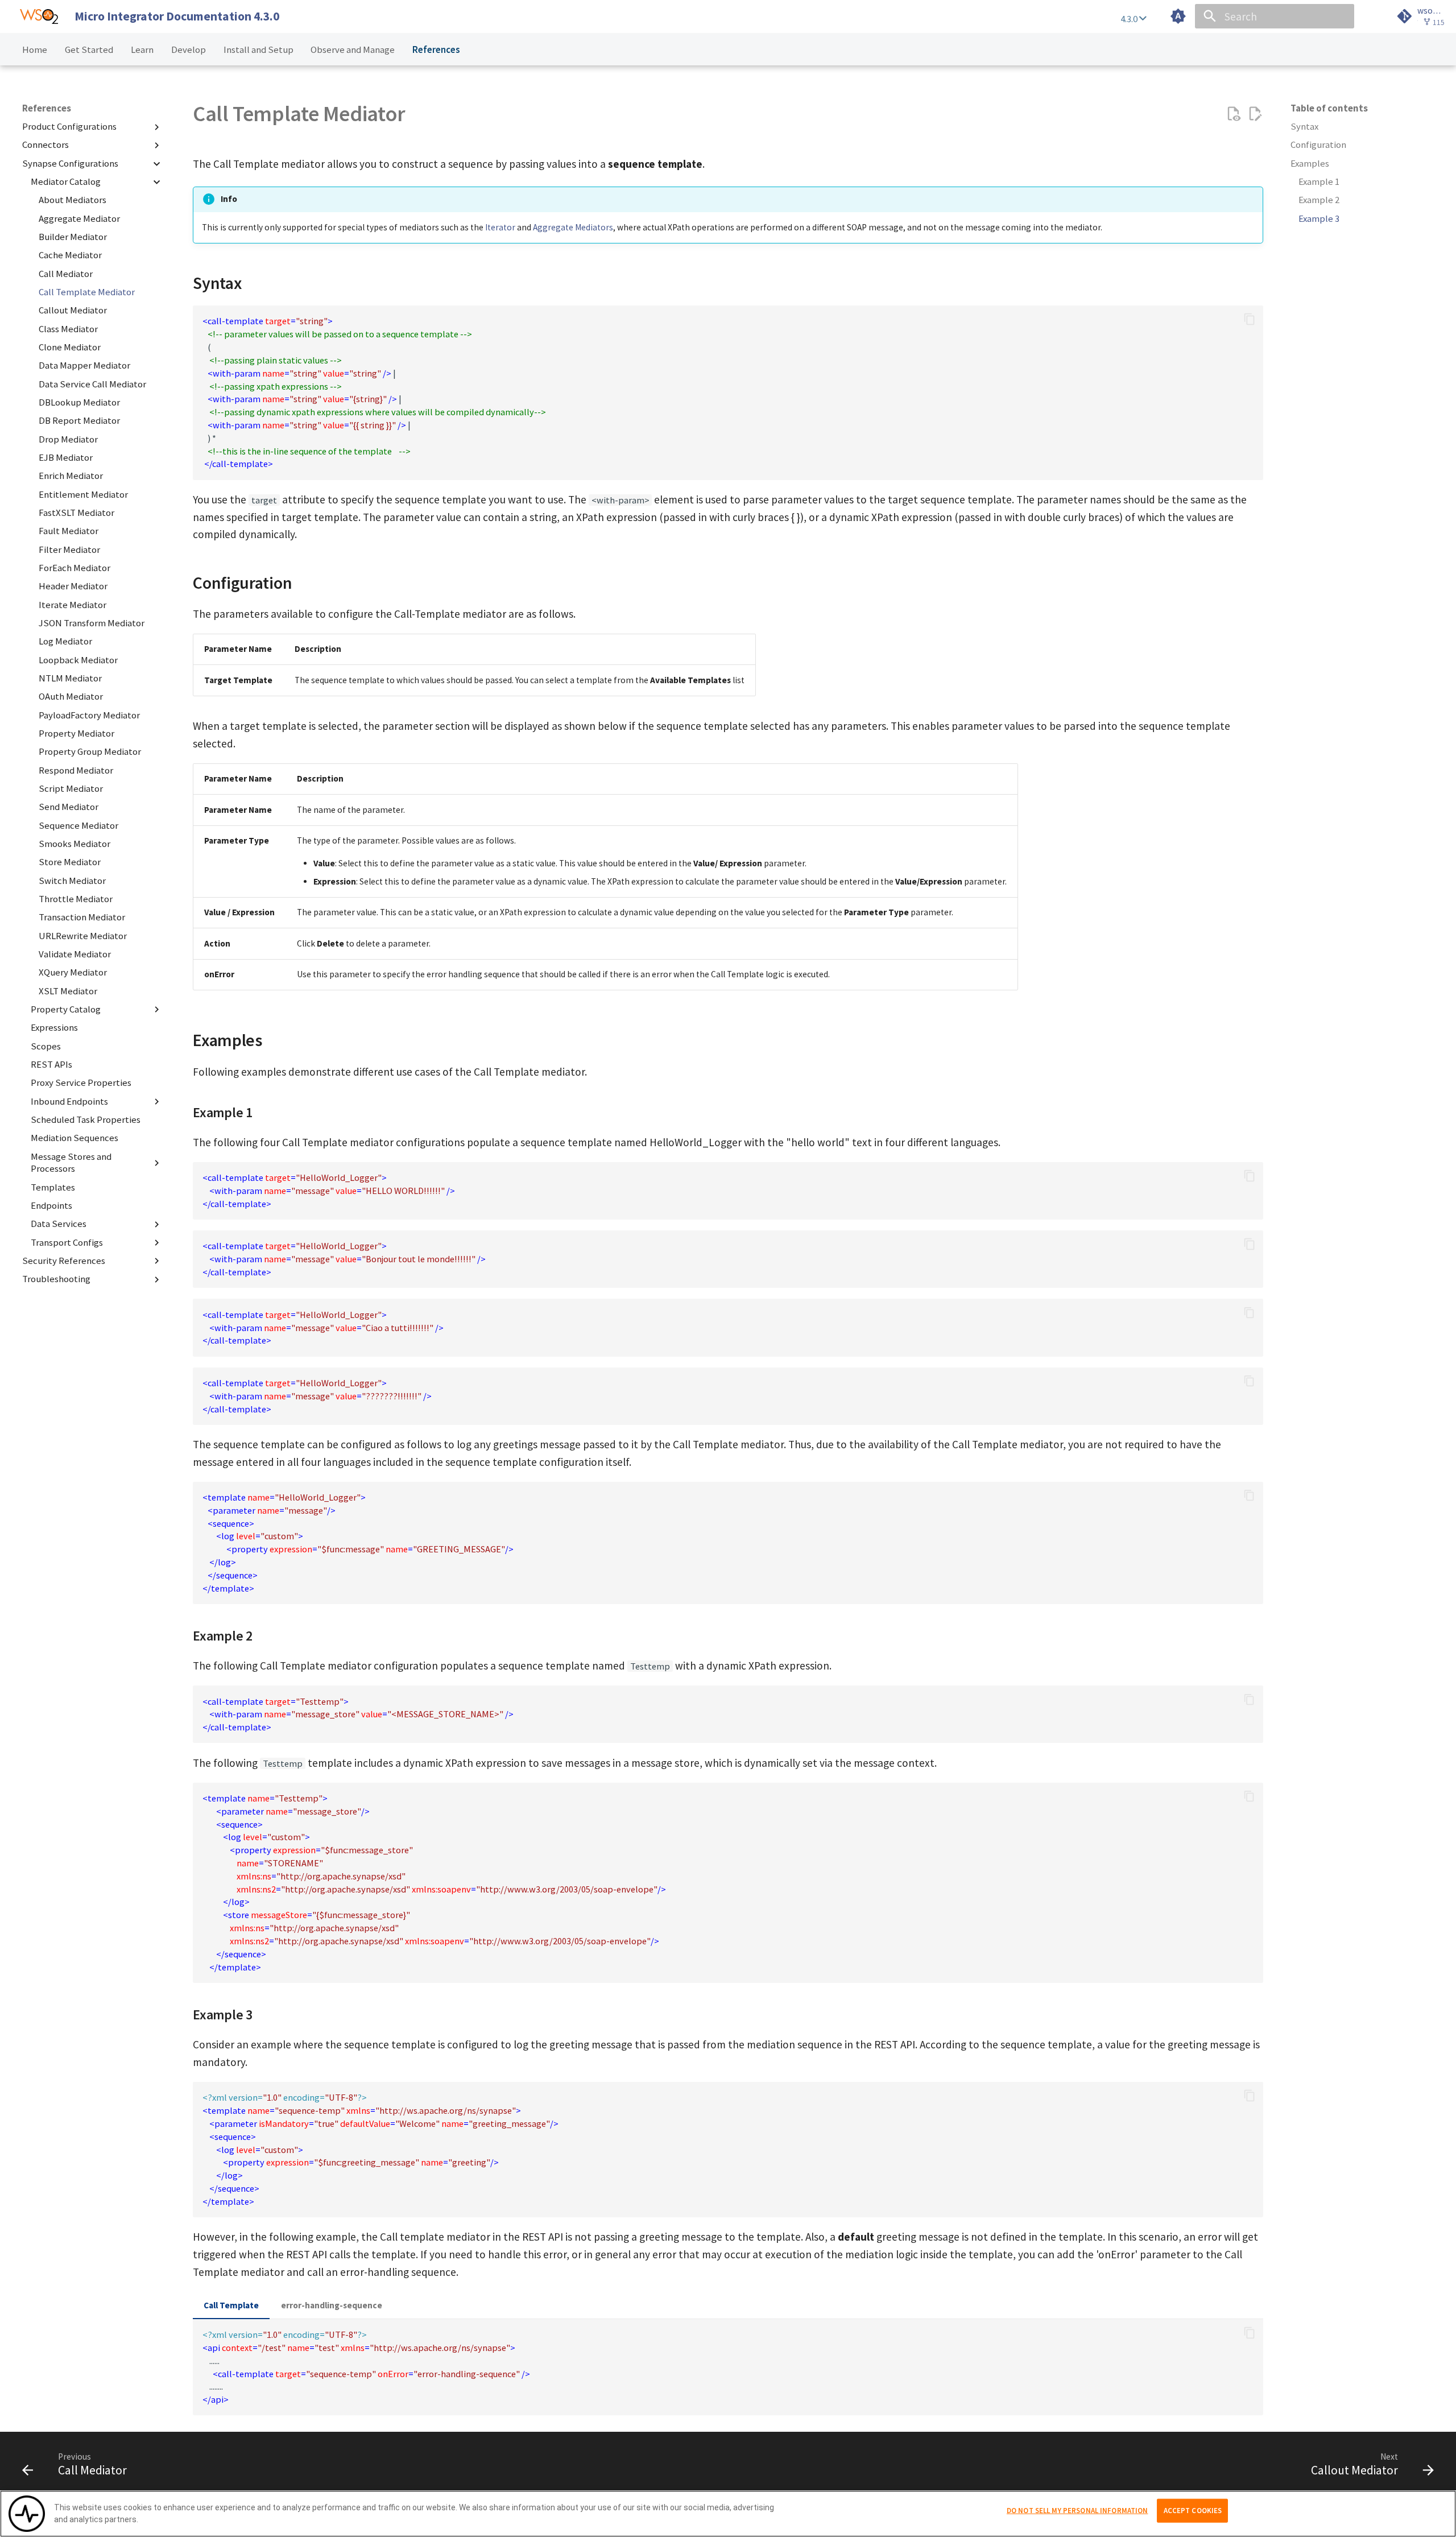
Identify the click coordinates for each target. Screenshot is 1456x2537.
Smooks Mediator (75, 844)
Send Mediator (69, 807)
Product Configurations (69, 127)
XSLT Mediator (68, 991)
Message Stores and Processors (71, 1163)
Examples (1310, 164)
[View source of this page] (1233, 114)
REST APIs (51, 1065)
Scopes (46, 1046)
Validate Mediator (75, 954)
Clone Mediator (70, 347)
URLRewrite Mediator (83, 936)
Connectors (45, 145)
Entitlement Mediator (83, 495)
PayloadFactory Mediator (89, 715)
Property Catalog (66, 1009)
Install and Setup (258, 50)
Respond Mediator (76, 770)
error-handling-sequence (332, 2305)
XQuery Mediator (73, 972)
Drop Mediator (68, 439)
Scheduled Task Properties (86, 1120)
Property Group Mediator (90, 752)
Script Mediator (71, 789)
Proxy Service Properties (81, 1083)
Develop (189, 50)
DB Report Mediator (79, 421)
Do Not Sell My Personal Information (1077, 2511)
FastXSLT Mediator (76, 513)
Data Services (59, 1224)
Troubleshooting (56, 1279)
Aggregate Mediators (573, 227)
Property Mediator (76, 734)
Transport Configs (67, 1243)
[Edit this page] (1255, 114)
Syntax (1304, 127)
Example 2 (1319, 201)
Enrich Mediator (71, 476)
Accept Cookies (1193, 2511)
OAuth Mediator (71, 697)
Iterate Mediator (73, 605)
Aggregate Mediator (79, 219)
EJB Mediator (66, 458)
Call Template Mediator (87, 292)
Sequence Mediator (78, 826)
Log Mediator (65, 642)
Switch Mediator (72, 881)
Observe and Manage (353, 50)
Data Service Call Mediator (92, 384)
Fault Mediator (69, 532)
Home (35, 50)
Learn (142, 50)
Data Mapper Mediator (84, 366)
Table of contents (1329, 108)
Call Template (231, 2305)
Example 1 (1319, 182)
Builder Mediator (73, 237)
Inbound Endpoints (69, 1102)
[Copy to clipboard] (1249, 319)
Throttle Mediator (76, 899)
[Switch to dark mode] (1178, 16)
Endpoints (51, 1206)
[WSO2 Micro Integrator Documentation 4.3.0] (39, 16)
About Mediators (73, 201)
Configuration (1318, 145)
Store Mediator (70, 862)
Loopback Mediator (78, 660)
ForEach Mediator (75, 568)
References (436, 50)
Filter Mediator (69, 550)
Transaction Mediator (82, 917)
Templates (53, 1187)
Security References (64, 1261)
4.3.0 (1130, 19)
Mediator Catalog (66, 182)
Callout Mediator (73, 311)
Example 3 (1319, 219)
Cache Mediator (70, 256)
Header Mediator (73, 587)
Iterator (500, 227)
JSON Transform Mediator (92, 623)
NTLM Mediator (70, 678)
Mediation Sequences (75, 1138)
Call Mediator (66, 274)
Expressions (54, 1028)
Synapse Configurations (70, 164)
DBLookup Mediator (79, 402)
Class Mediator (68, 329)
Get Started (89, 50)
